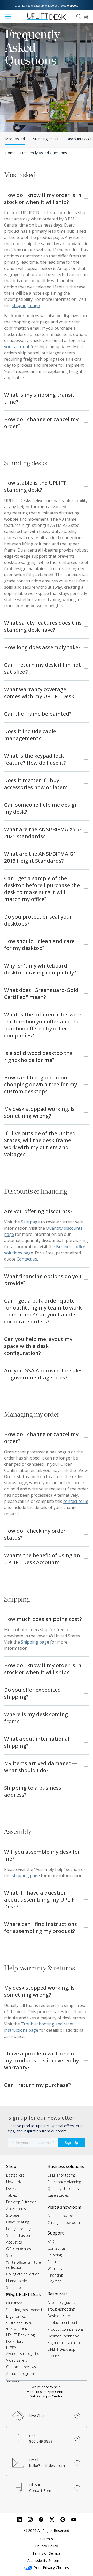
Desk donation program (18, 2344)
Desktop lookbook (63, 2336)
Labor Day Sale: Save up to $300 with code (47, 6)
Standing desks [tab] (46, 139)
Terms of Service (47, 2553)
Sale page (30, 1222)
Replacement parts (63, 2323)
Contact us (57, 2248)
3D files (54, 2356)
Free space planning (64, 2182)
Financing (55, 2275)
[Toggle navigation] (8, 16)
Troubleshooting (61, 2309)
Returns (54, 2262)
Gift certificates (19, 2249)
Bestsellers (15, 2175)
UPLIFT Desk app (61, 2349)
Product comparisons (66, 2329)
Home (10, 153)
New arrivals (16, 2182)
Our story (14, 2303)
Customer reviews (21, 2367)
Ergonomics (16, 2316)
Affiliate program (20, 2374)
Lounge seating (19, 2229)
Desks (11, 2189)
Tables (12, 2195)
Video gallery (17, 2360)
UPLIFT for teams (62, 2175)
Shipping (55, 2255)
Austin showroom (62, 2216)
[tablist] (47, 139)
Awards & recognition (24, 2353)
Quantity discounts (63, 2189)
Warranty (55, 2268)
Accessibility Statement (47, 2560)
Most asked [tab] (15, 139)
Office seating (18, 2222)
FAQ (51, 2242)
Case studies (58, 2195)
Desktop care (59, 2316)
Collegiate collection (23, 2274)
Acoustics (14, 2242)
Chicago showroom (64, 2223)
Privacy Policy (47, 2546)
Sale (10, 2256)
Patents (47, 2539)
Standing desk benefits (25, 2310)
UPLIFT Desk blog (20, 2335)
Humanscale (17, 2281)
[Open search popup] (79, 16)
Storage (13, 2215)
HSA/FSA (55, 2282)
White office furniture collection (24, 2265)
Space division (18, 2235)
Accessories (16, 2209)
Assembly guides (61, 2302)
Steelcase (14, 2287)
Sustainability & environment (19, 2326)
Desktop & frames (21, 2202)
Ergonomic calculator (65, 2343)
